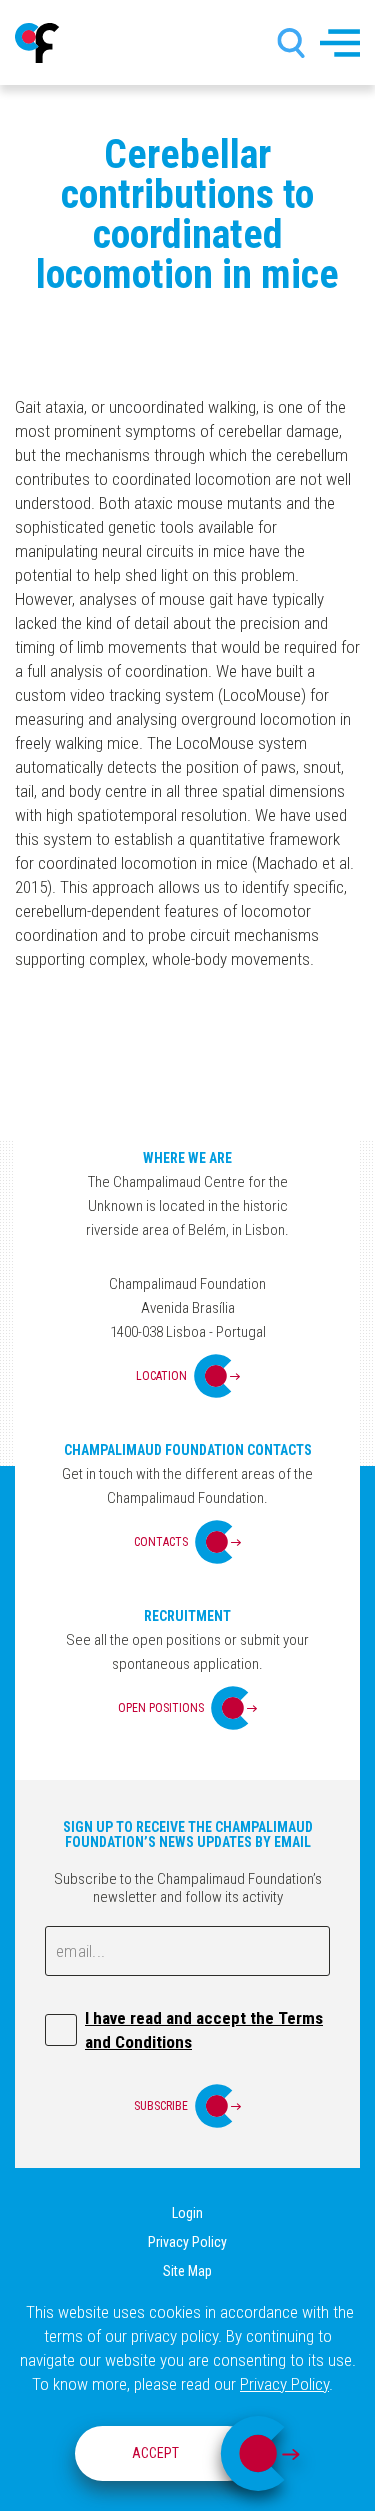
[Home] (37, 43)
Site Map (187, 2271)
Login (187, 2213)
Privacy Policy (187, 2242)
